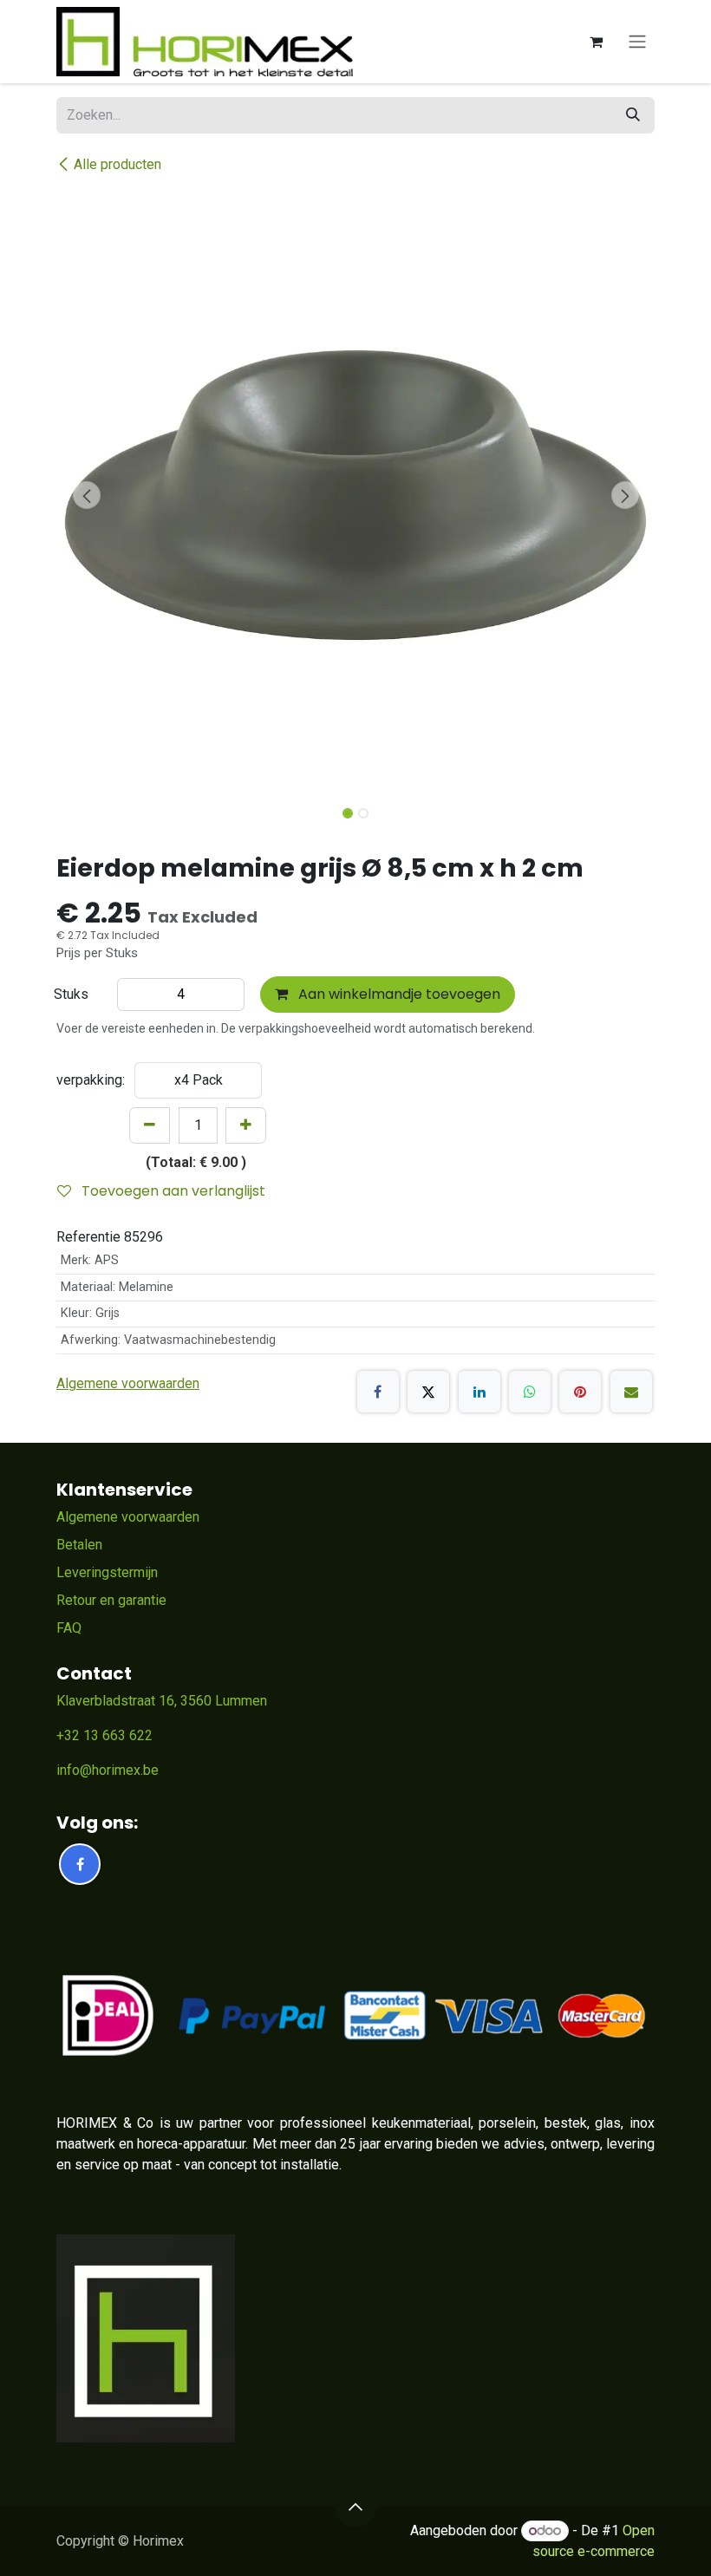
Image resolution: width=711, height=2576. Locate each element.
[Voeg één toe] (246, 1125)
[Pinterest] (580, 1392)
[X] (428, 1392)
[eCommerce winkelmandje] (596, 42)
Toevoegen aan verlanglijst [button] (172, 1191)
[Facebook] (378, 1392)
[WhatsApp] (530, 1392)
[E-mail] (631, 1392)
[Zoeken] (633, 115)
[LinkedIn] (479, 1392)
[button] (86, 495)
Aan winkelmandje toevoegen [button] (398, 994)
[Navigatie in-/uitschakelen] (637, 42)
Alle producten (117, 164)
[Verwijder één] (150, 1125)
